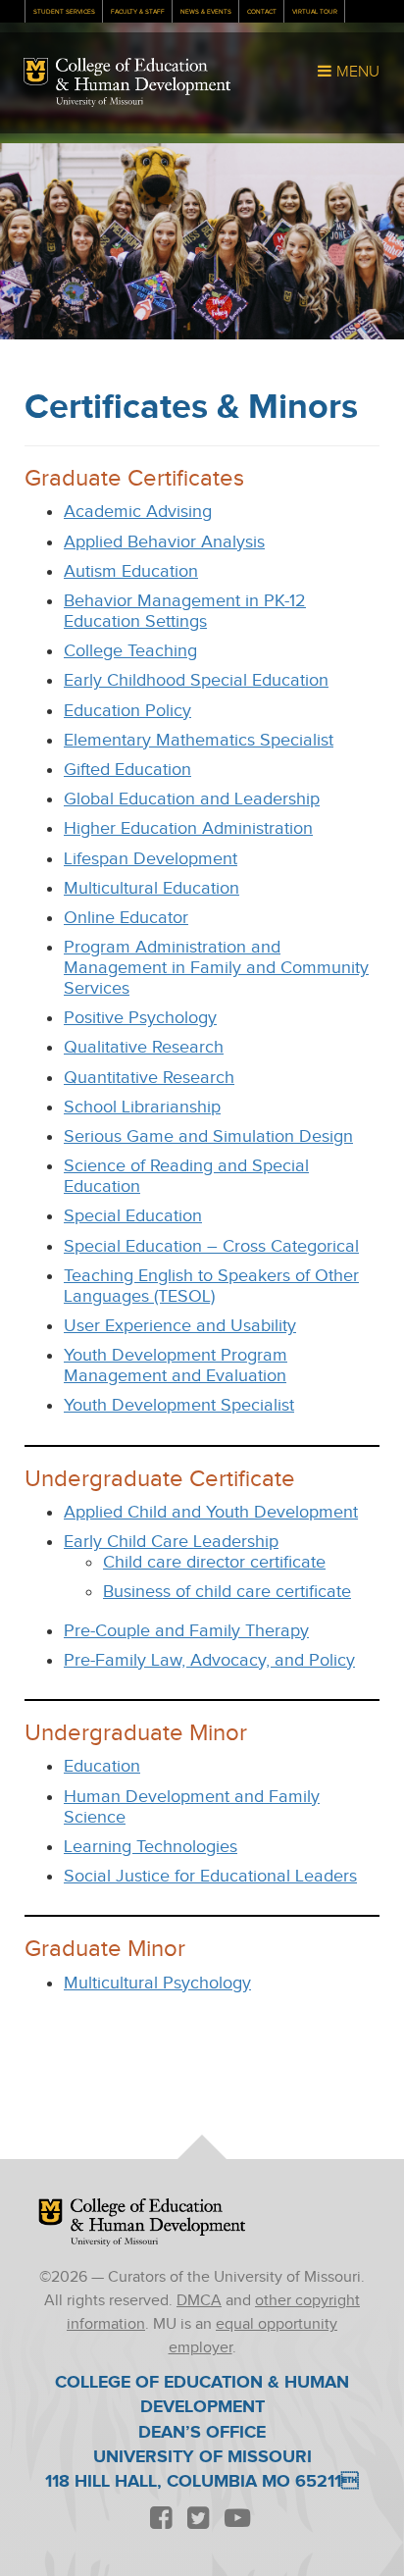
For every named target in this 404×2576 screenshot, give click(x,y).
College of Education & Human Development (143, 77)
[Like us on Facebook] (161, 2519)
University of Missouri (100, 102)
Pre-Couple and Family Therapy (186, 1631)
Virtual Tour (315, 12)
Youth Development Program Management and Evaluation (176, 1365)
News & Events (206, 12)
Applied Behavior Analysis (164, 542)
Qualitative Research (144, 1047)
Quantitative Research (149, 1078)
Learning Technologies (151, 1847)
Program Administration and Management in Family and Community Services (216, 968)
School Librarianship (142, 1107)
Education (102, 1766)
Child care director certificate (214, 1562)
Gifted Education (127, 770)
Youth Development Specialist (179, 1405)
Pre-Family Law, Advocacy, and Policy (209, 1660)
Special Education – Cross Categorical (211, 1246)
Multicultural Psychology (157, 1983)
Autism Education (131, 571)
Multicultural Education (151, 888)
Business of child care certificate (227, 1592)
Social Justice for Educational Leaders (210, 1876)
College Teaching (130, 651)
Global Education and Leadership (192, 799)
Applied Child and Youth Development (211, 1512)
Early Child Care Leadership (171, 1542)
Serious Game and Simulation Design (208, 1136)
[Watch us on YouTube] (237, 2519)
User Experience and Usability (180, 1326)
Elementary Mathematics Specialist (199, 740)
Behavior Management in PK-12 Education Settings (185, 611)
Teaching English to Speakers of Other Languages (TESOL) (211, 1286)
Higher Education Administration (188, 828)
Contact (262, 12)
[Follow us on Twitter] (198, 2519)
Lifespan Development (151, 859)
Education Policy (127, 711)
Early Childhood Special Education (196, 680)
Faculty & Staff (138, 12)
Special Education (133, 1216)
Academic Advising (138, 512)
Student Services (64, 12)
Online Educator (126, 918)
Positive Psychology (140, 1018)
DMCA (199, 2301)
